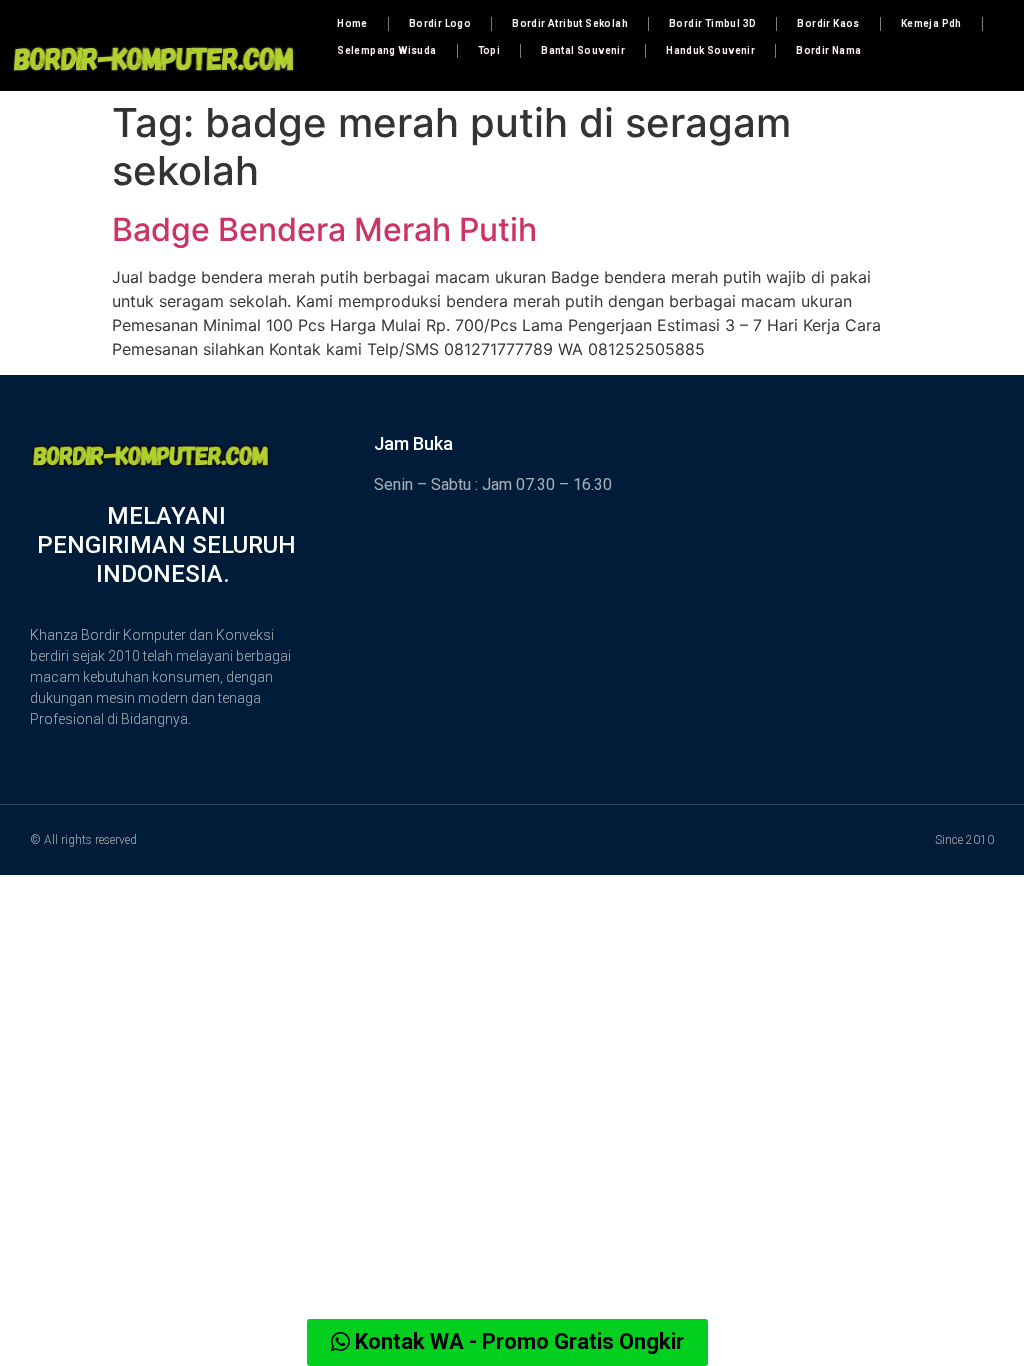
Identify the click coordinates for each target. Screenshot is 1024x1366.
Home (352, 23)
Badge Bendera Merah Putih (324, 229)
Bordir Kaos (828, 23)
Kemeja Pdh (931, 23)
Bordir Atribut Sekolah (570, 23)
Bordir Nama (828, 50)
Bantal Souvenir (583, 50)
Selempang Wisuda (386, 50)
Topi (489, 50)
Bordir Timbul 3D (712, 23)
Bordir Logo (440, 23)
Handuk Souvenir (710, 50)
